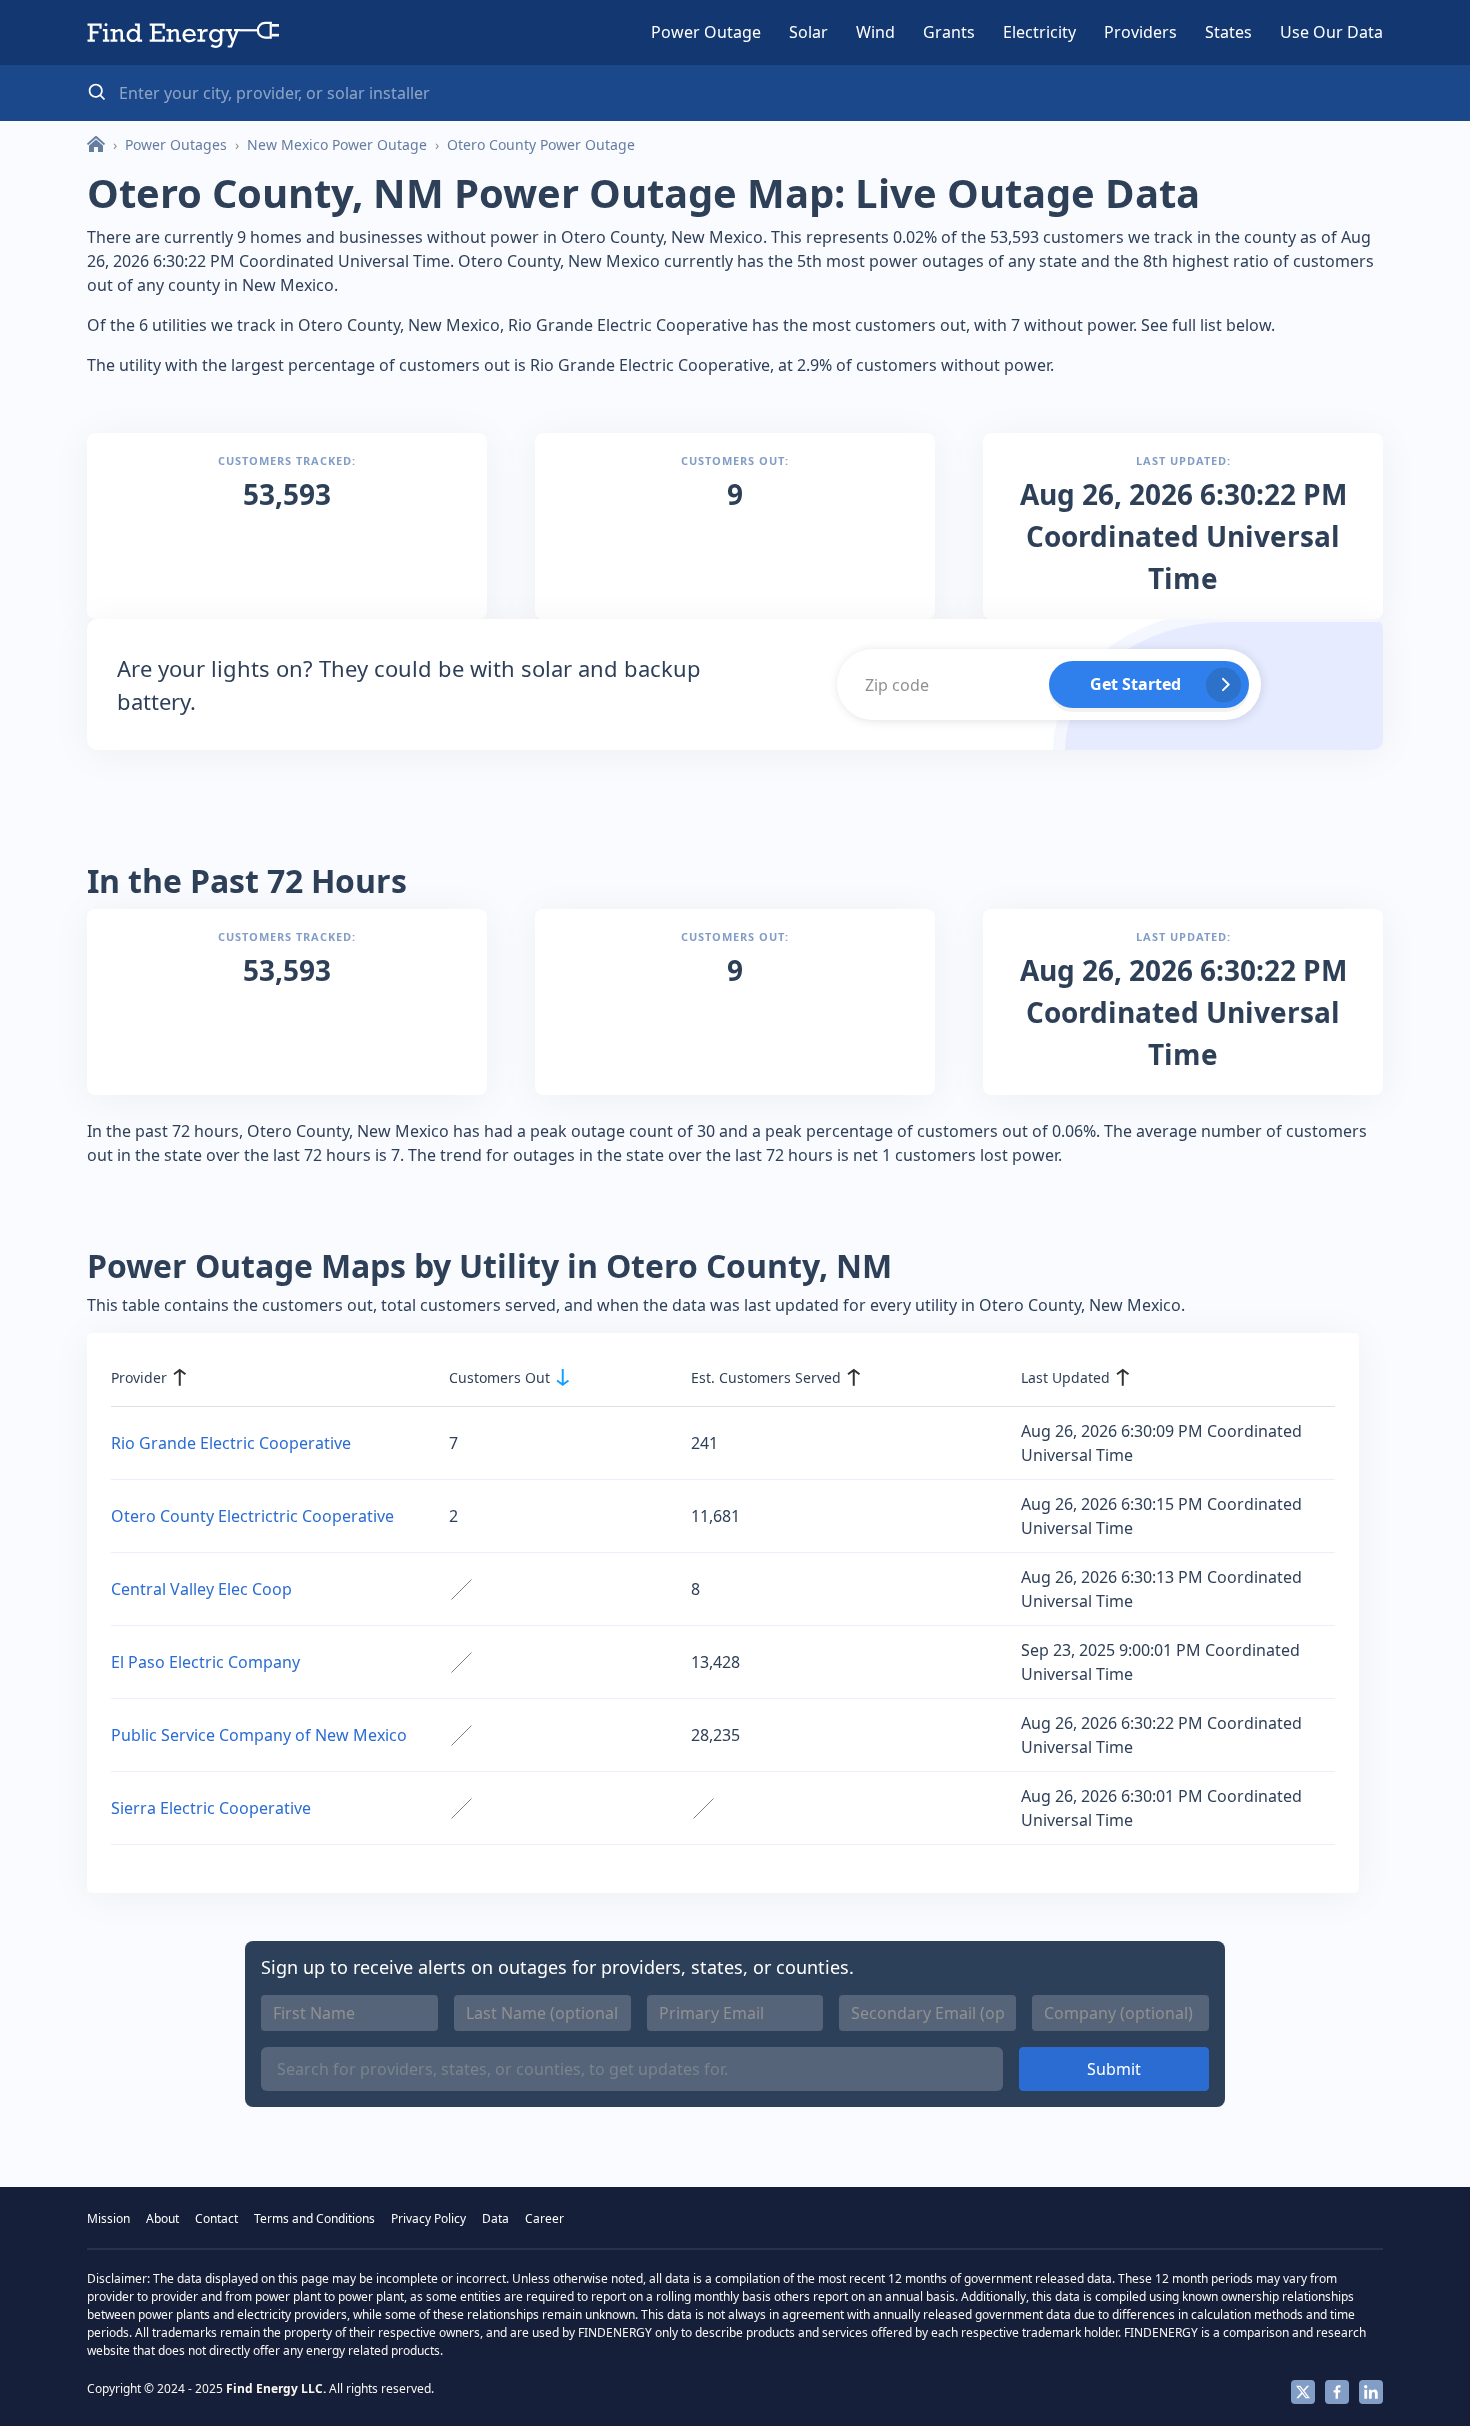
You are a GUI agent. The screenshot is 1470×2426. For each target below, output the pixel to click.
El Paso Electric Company (205, 1662)
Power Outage (706, 32)
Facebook (1337, 2392)
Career (544, 2218)
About (162, 2218)
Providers (1140, 32)
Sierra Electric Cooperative (211, 1808)
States (1228, 32)
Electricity (1039, 32)
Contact (216, 2218)
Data (495, 2218)
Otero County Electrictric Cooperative (252, 1516)
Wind (875, 32)
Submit (1114, 2069)
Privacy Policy (428, 2218)
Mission (108, 2218)
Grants (949, 32)
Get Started (1135, 684)
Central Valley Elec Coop (201, 1589)
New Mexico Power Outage (337, 144)
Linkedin (1371, 2392)
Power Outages (176, 144)
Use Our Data (1331, 32)
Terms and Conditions (314, 2218)
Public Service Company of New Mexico (259, 1735)
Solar (808, 32)
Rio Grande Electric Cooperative (231, 1443)
